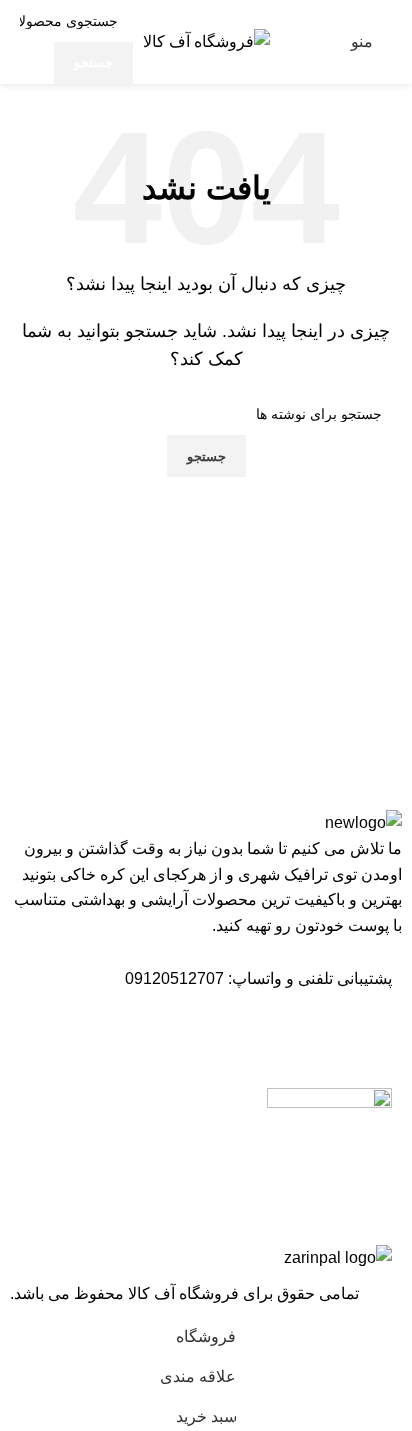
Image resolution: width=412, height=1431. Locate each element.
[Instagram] (367, 1036)
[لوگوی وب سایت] (206, 40)
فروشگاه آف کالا (185, 1293)
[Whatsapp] (313, 1036)
